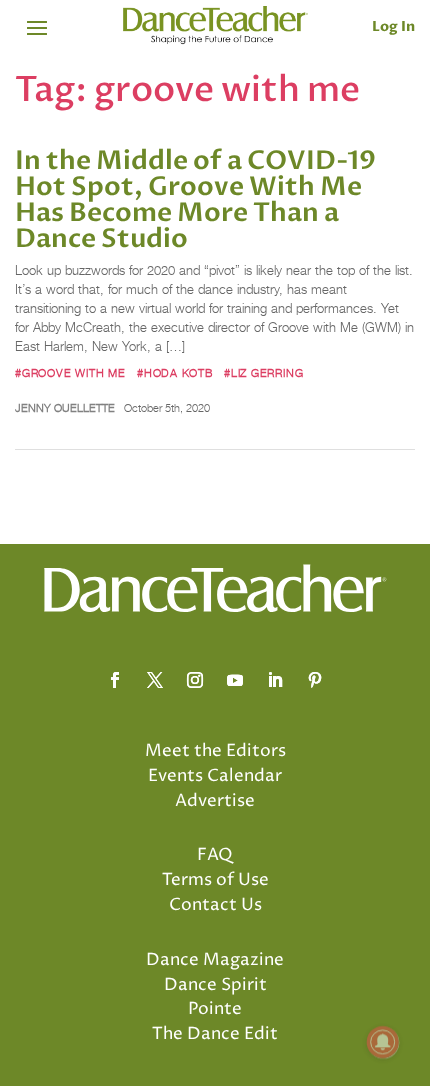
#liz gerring (263, 373)
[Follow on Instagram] (195, 680)
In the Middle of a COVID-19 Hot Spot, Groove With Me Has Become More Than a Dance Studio (195, 200)
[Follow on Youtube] (235, 680)
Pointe (215, 1009)
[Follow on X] (155, 680)
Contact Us (215, 905)
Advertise (215, 801)
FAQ (215, 855)
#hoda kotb (175, 373)
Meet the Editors (215, 751)
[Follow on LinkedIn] (275, 680)
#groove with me (70, 373)
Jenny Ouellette (65, 408)
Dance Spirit (215, 985)
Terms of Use (215, 880)
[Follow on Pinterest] (315, 680)
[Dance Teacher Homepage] (215, 25)
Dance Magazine (215, 960)
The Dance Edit (215, 1034)
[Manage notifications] (383, 1042)
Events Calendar (215, 776)
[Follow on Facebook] (115, 680)
